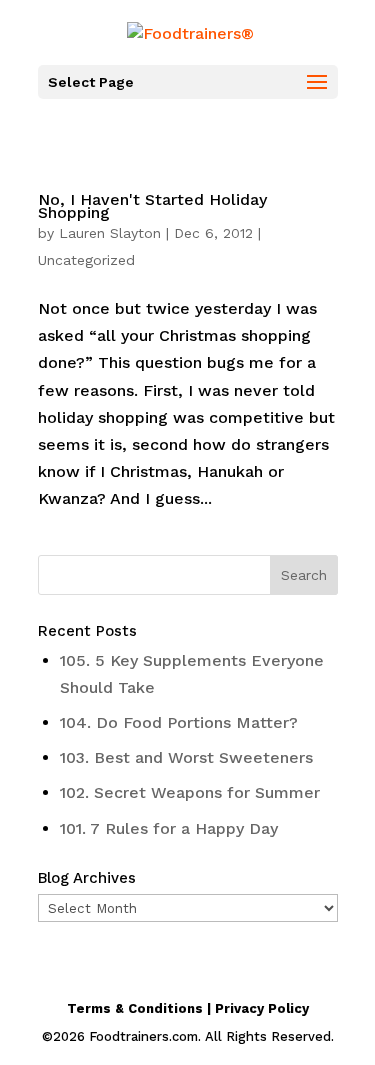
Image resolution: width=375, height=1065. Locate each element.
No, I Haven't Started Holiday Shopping (152, 206)
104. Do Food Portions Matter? (179, 722)
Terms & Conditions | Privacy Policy (188, 1008)
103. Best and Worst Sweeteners (186, 757)
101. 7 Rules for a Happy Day (169, 828)
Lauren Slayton (110, 233)
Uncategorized (86, 260)
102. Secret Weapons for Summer (190, 792)
